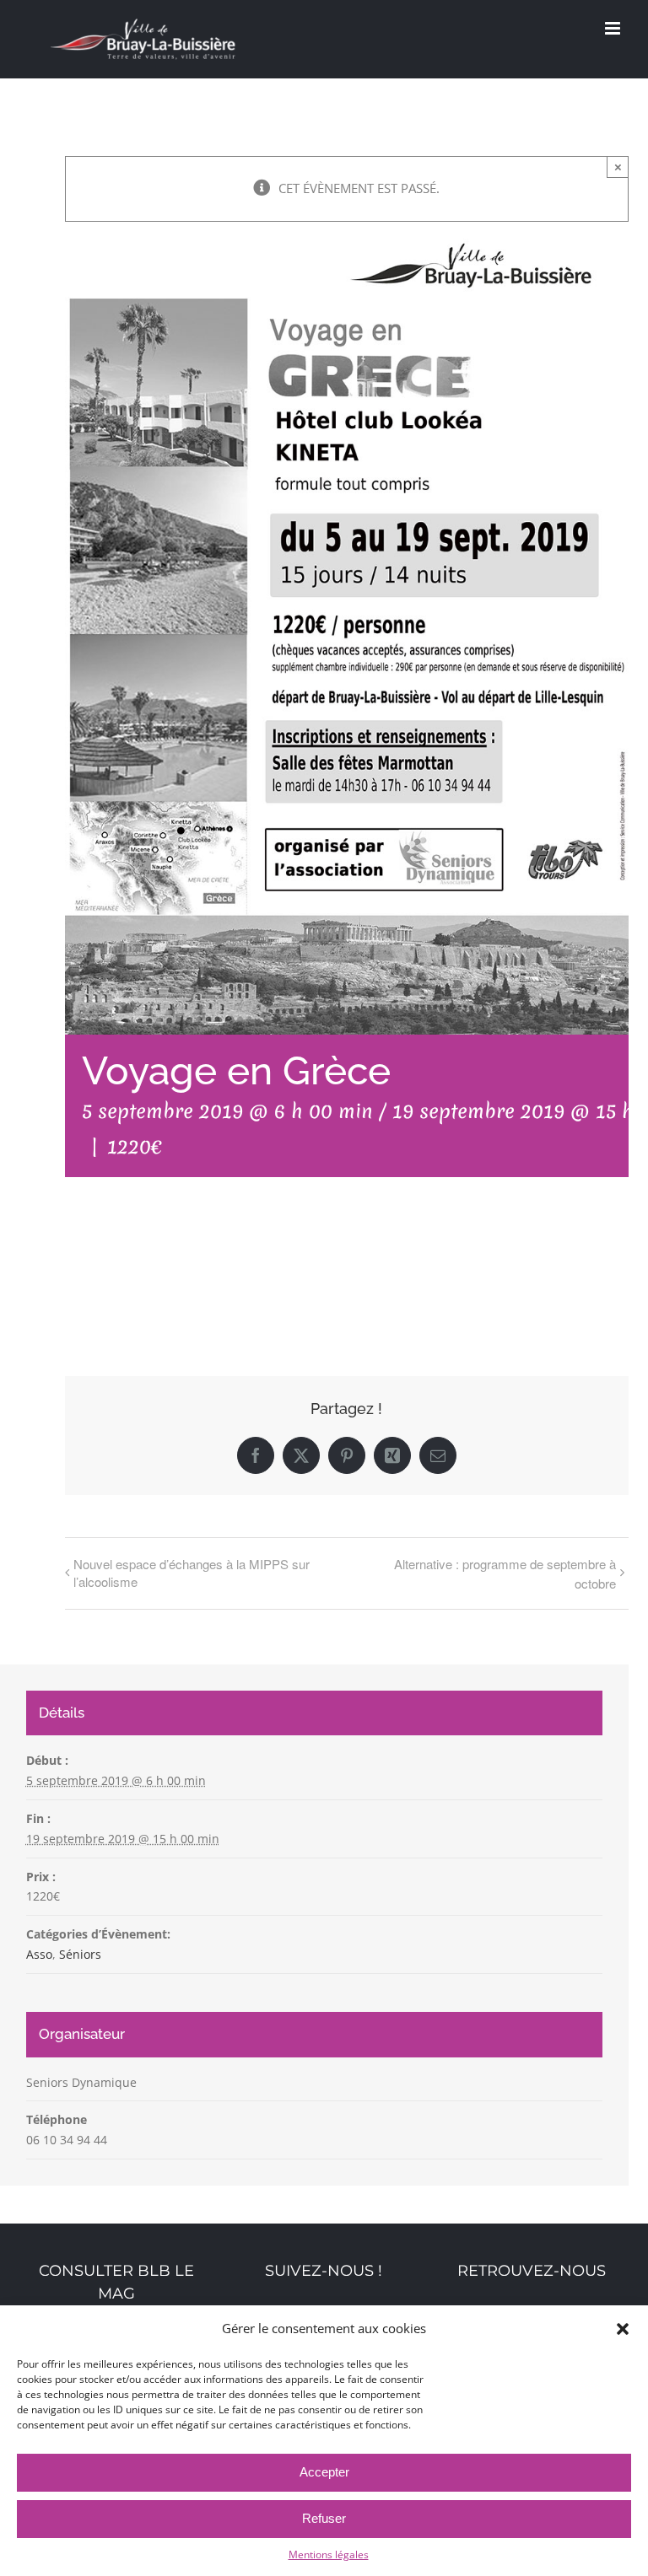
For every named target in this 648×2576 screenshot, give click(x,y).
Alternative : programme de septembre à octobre (505, 1573)
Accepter (324, 2472)
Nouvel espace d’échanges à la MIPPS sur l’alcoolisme (192, 1573)
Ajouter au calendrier (149, 1272)
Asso (39, 1954)
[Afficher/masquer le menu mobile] (614, 28)
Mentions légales (329, 2554)
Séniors (80, 1954)
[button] (623, 2329)
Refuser (324, 2518)
